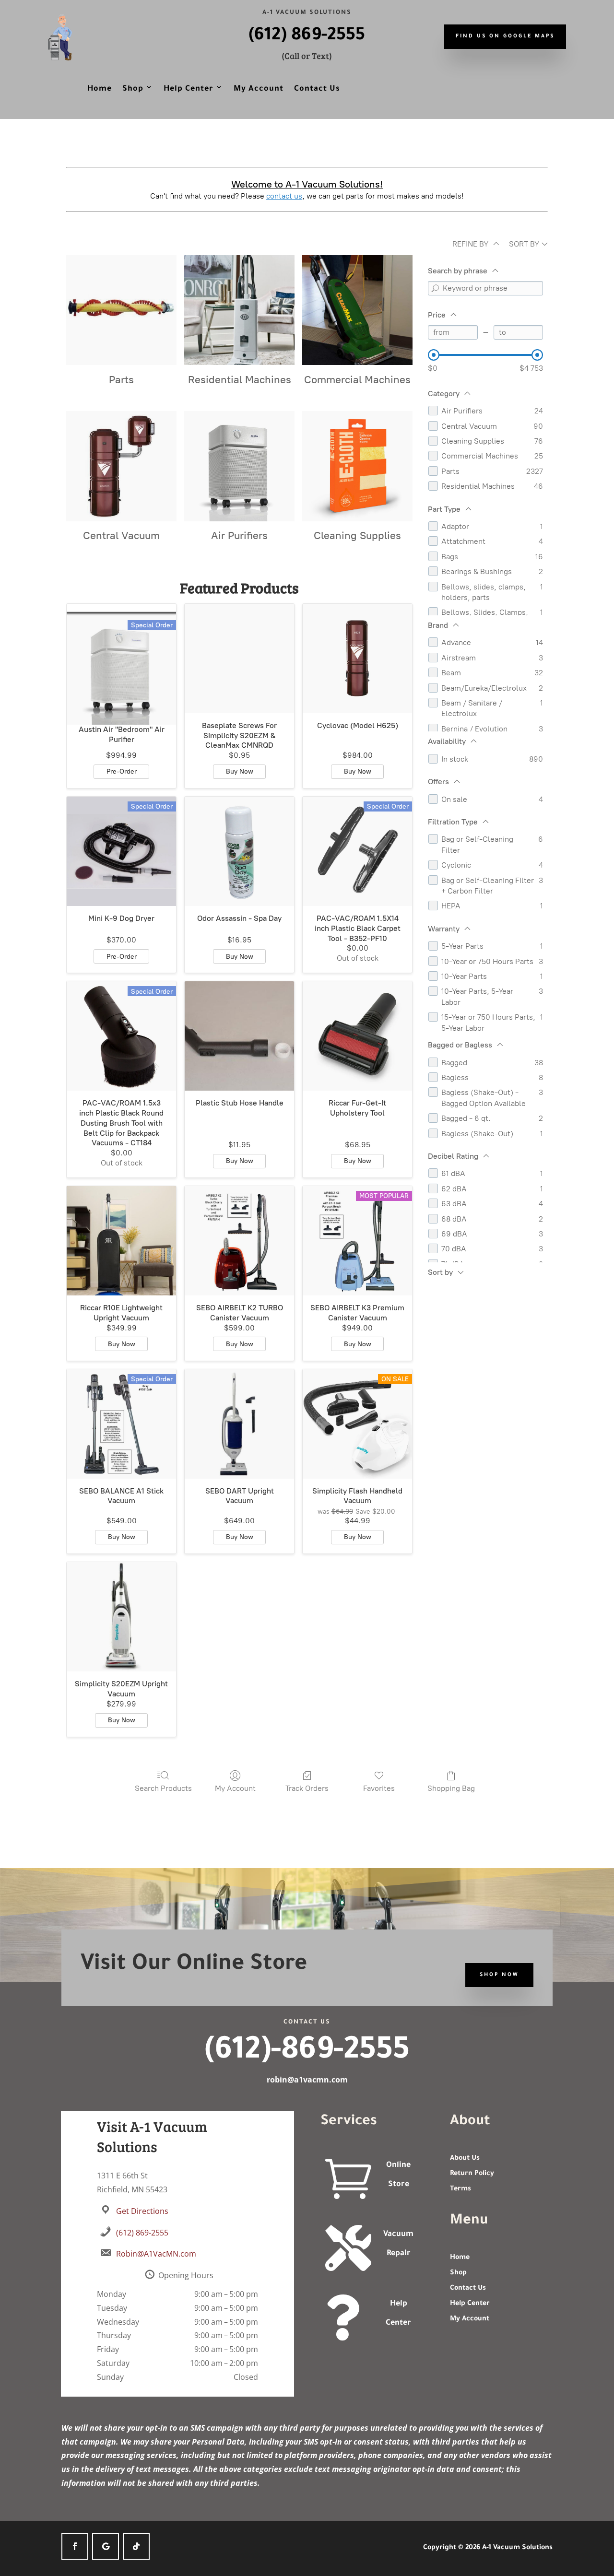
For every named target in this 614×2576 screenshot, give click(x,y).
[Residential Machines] (239, 310)
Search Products (163, 1788)
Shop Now (499, 1975)
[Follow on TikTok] (136, 2546)
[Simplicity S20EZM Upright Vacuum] (121, 1617)
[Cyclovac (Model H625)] (357, 659)
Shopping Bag (451, 1788)
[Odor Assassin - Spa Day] (239, 851)
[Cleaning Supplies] (357, 466)
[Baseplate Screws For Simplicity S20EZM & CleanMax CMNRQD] (239, 659)
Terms (460, 2189)
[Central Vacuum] (121, 466)
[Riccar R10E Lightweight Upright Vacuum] (121, 1241)
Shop (133, 89)
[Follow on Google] (106, 2546)
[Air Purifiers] (239, 466)
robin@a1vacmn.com (307, 2080)
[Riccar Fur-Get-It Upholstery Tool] (357, 1036)
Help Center (189, 89)
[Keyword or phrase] (435, 288)
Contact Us (317, 89)
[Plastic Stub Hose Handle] (239, 1036)
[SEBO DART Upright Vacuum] (239, 1424)
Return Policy (472, 2174)
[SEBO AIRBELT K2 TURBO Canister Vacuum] (239, 1241)
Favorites (379, 1788)
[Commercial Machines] (357, 310)
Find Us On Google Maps (505, 36)
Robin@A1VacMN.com (156, 2254)
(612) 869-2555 (307, 36)
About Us (465, 2159)
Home (100, 89)
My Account (259, 89)
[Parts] (121, 310)
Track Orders (307, 1788)
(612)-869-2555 (307, 2053)
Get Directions (142, 2211)
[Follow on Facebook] (75, 2546)
